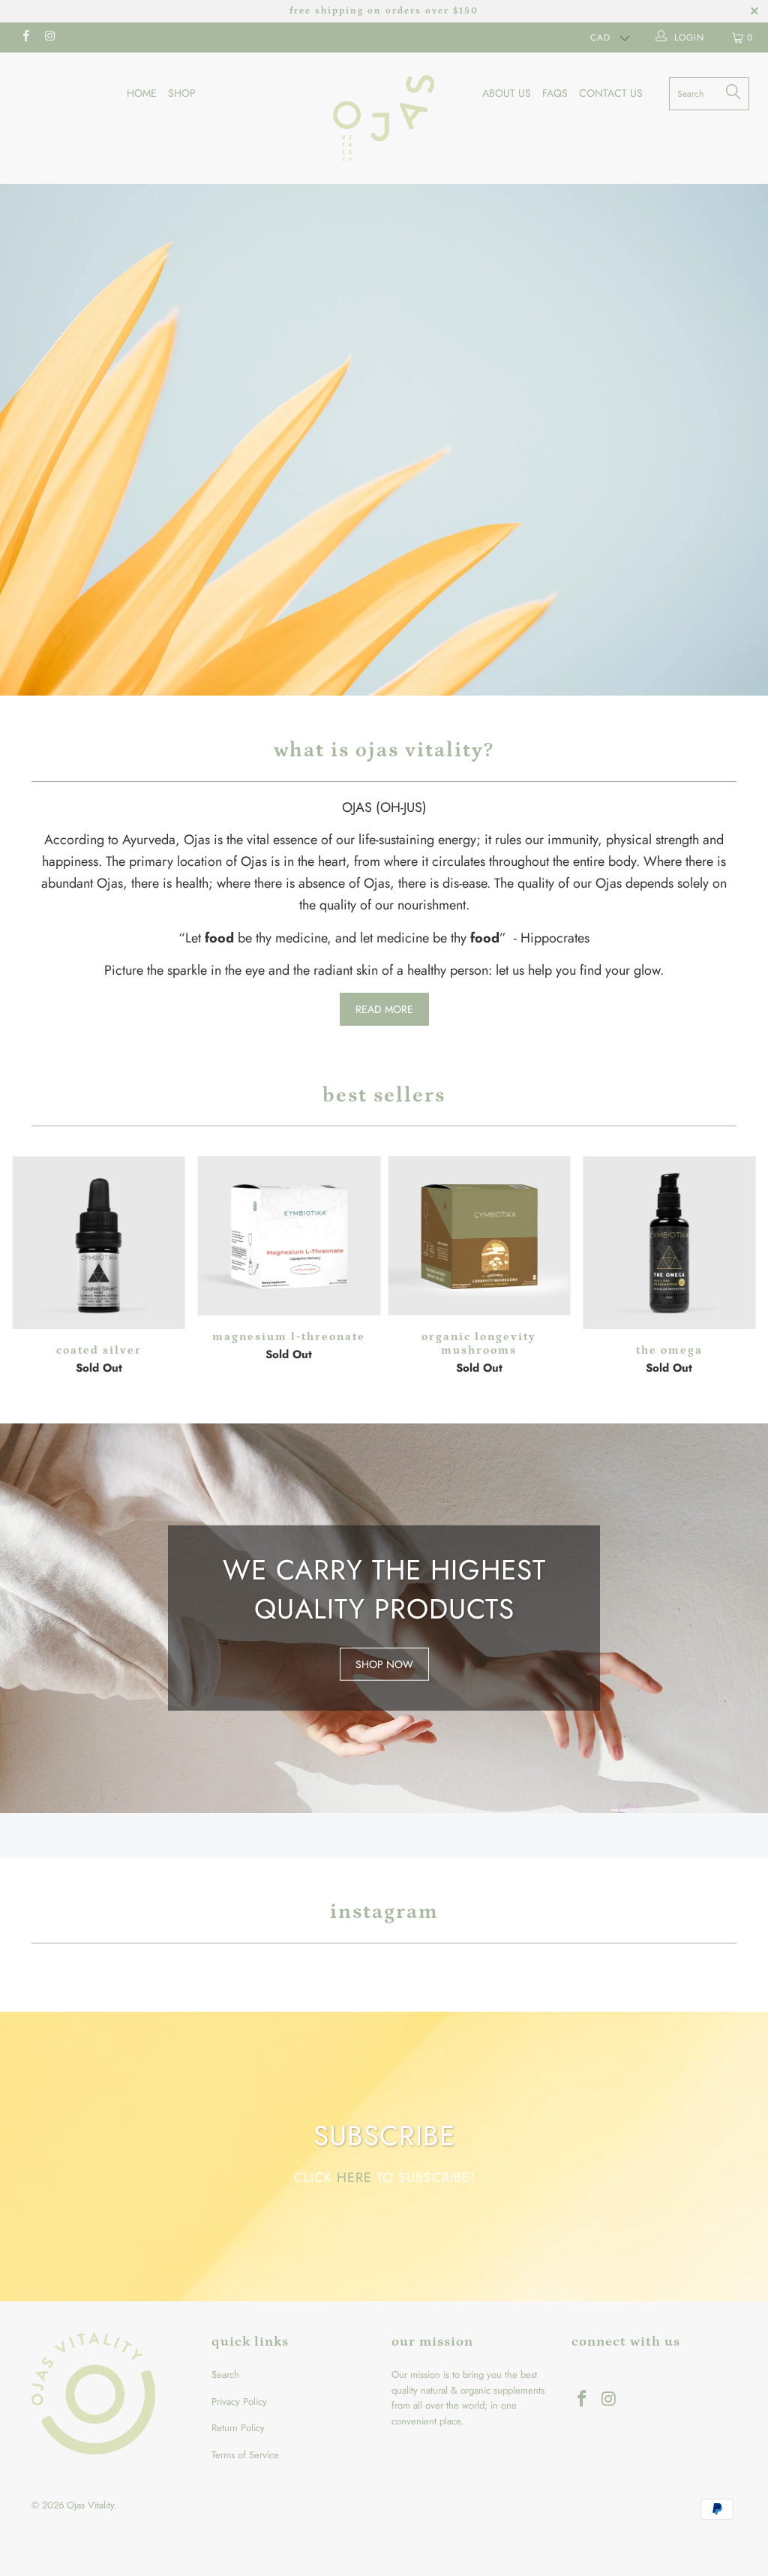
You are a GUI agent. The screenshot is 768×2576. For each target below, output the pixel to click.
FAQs (555, 93)
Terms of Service (245, 2455)
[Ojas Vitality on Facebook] (25, 38)
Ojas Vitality (90, 2505)
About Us (507, 93)
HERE (354, 2177)
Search (225, 2375)
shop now (384, 1618)
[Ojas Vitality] (384, 118)
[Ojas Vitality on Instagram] (49, 38)
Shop (182, 93)
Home (142, 93)
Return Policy (238, 2428)
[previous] (26, 1267)
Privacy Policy (239, 2402)
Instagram (384, 1912)
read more (384, 1009)
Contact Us (611, 93)
